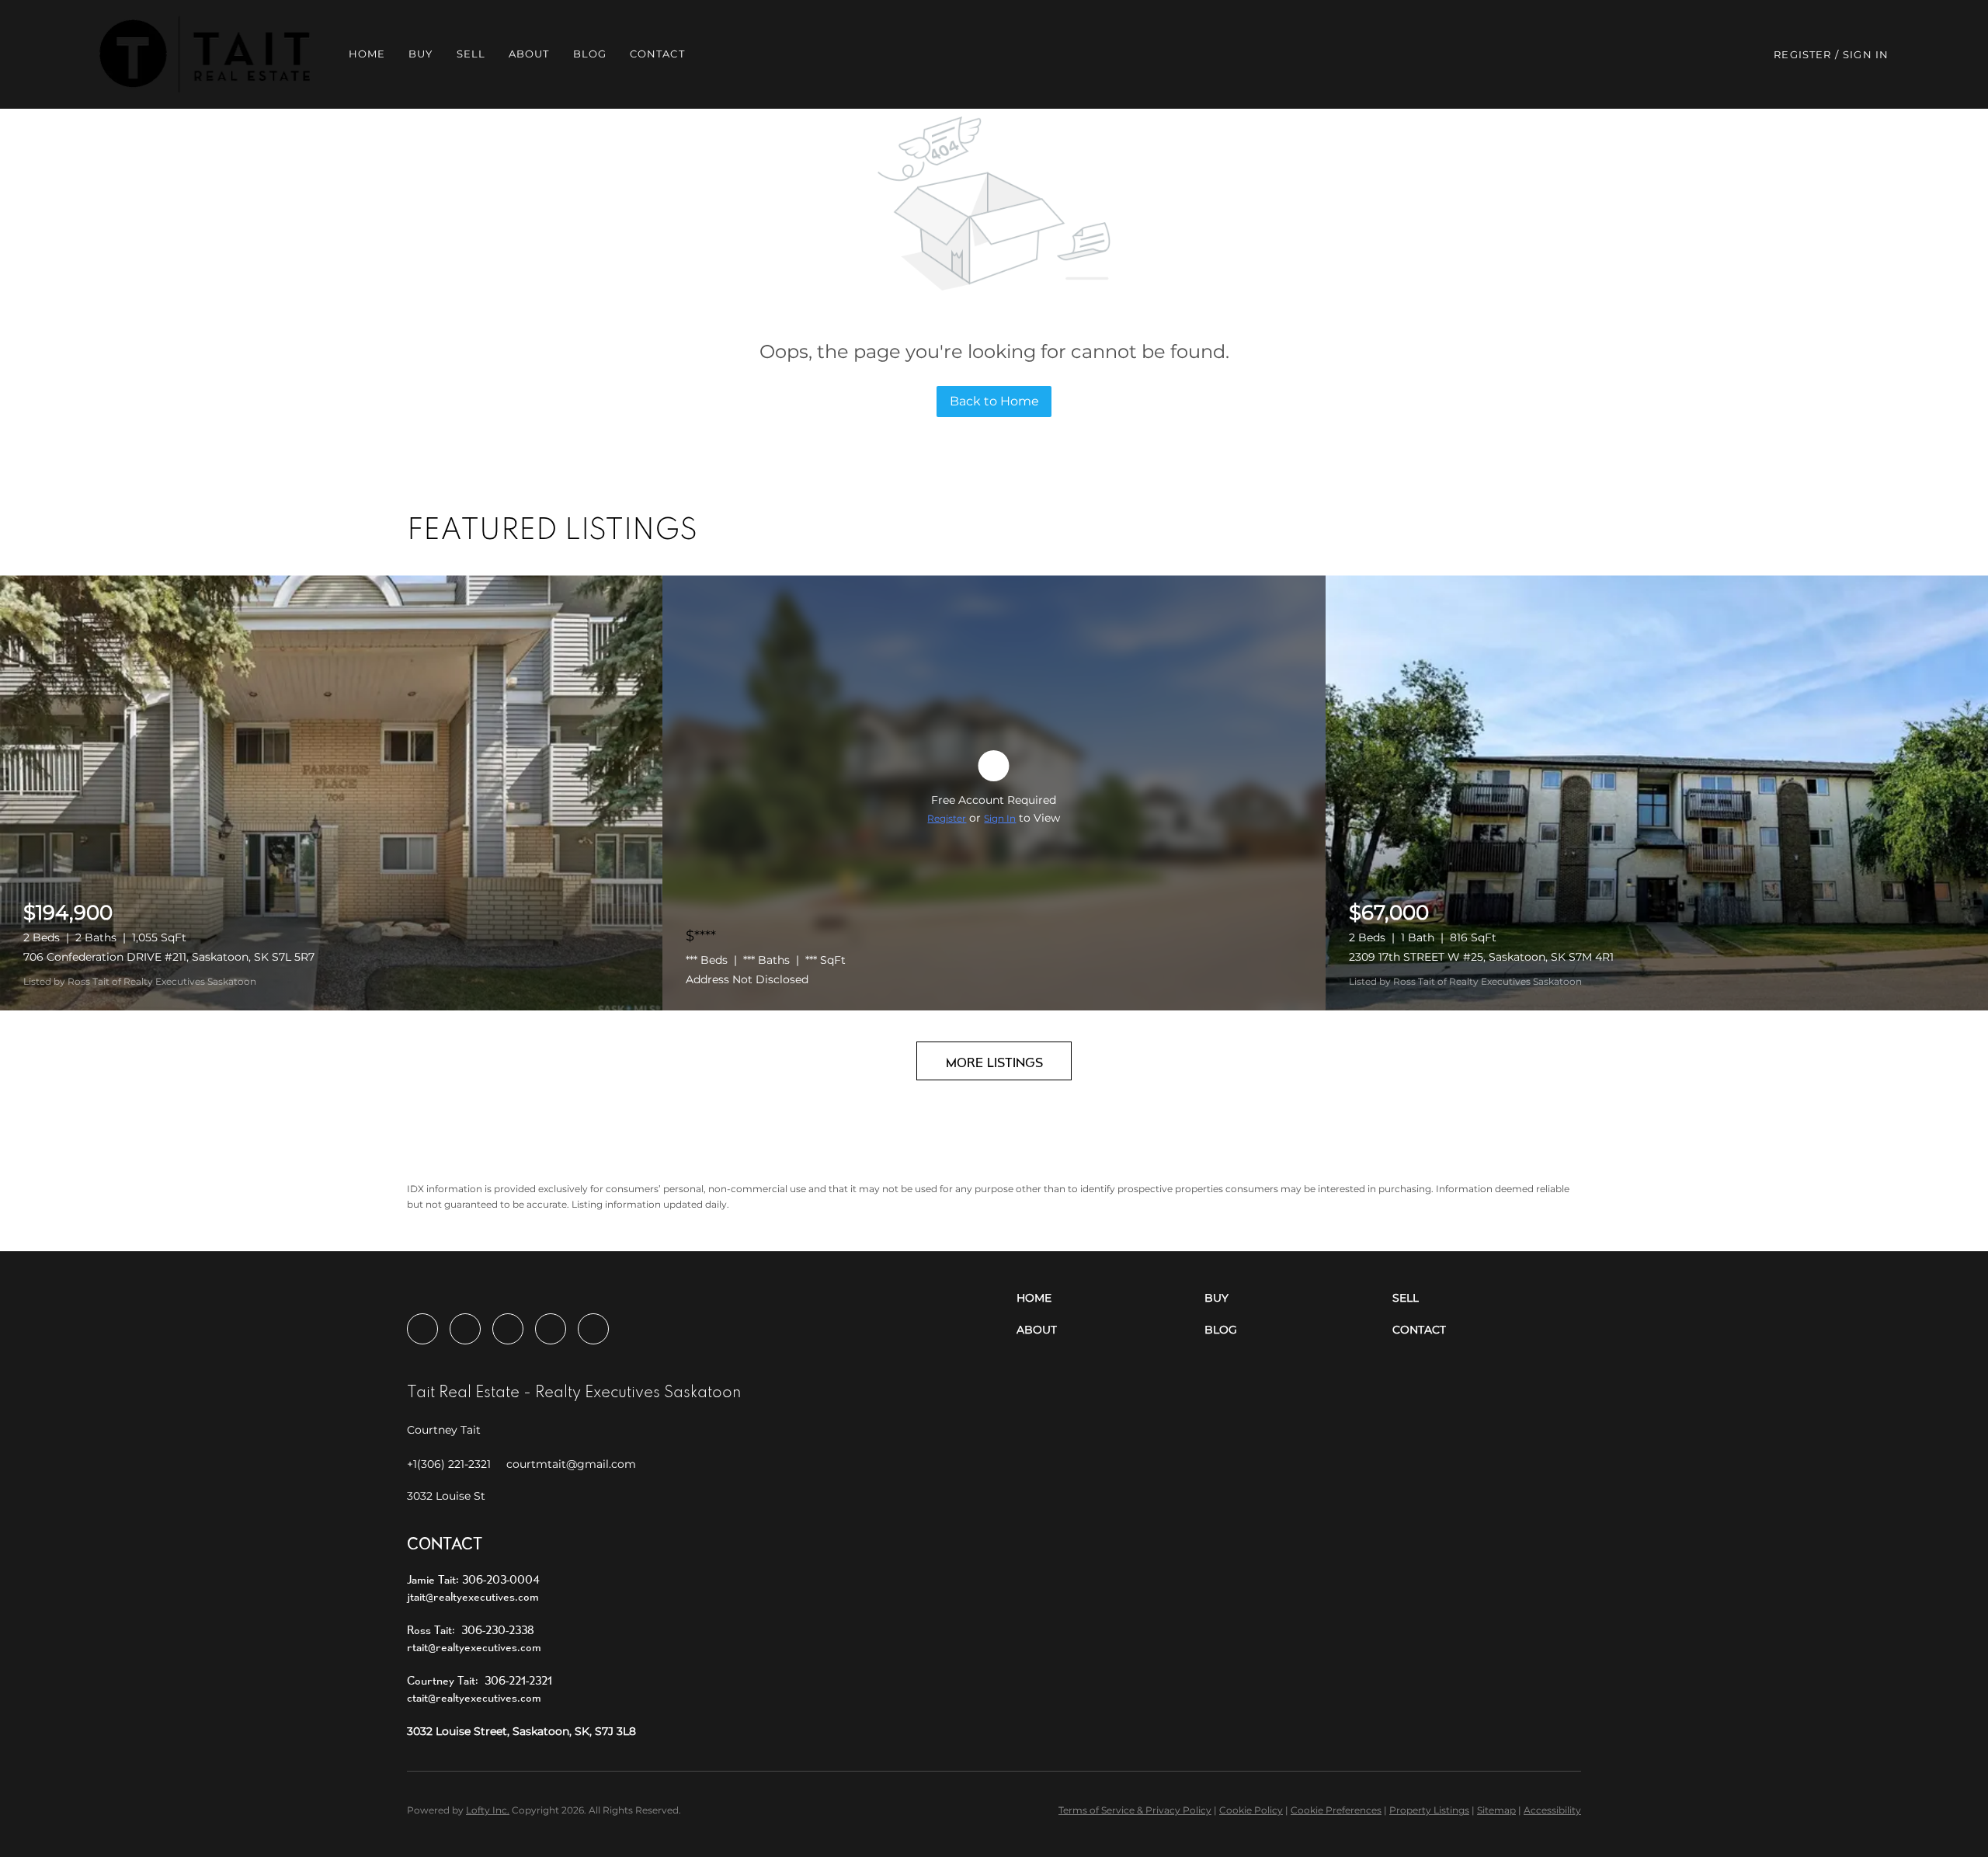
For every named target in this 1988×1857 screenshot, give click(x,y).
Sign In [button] (1866, 54)
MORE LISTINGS (994, 1062)
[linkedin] (465, 1329)
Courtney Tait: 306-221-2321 (480, 1680)
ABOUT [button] (529, 54)
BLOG (590, 54)
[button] (205, 54)
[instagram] (508, 1329)
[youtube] (551, 1329)
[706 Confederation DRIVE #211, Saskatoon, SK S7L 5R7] (331, 793)
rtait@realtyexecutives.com (474, 1647)
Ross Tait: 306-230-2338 (471, 1630)
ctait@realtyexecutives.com (474, 1697)
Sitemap (1496, 1810)
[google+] (593, 1329)
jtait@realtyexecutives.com (473, 1596)
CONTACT (657, 54)
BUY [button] (421, 54)
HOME (367, 54)
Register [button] (1802, 54)
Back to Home (994, 401)
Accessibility (1552, 1810)
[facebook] (422, 1329)
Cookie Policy (1251, 1810)
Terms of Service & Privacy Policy (1135, 1810)
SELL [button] (471, 54)
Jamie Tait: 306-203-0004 (473, 1579)
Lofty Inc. (488, 1810)
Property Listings (1429, 1810)
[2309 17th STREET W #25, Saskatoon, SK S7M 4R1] (1657, 793)
